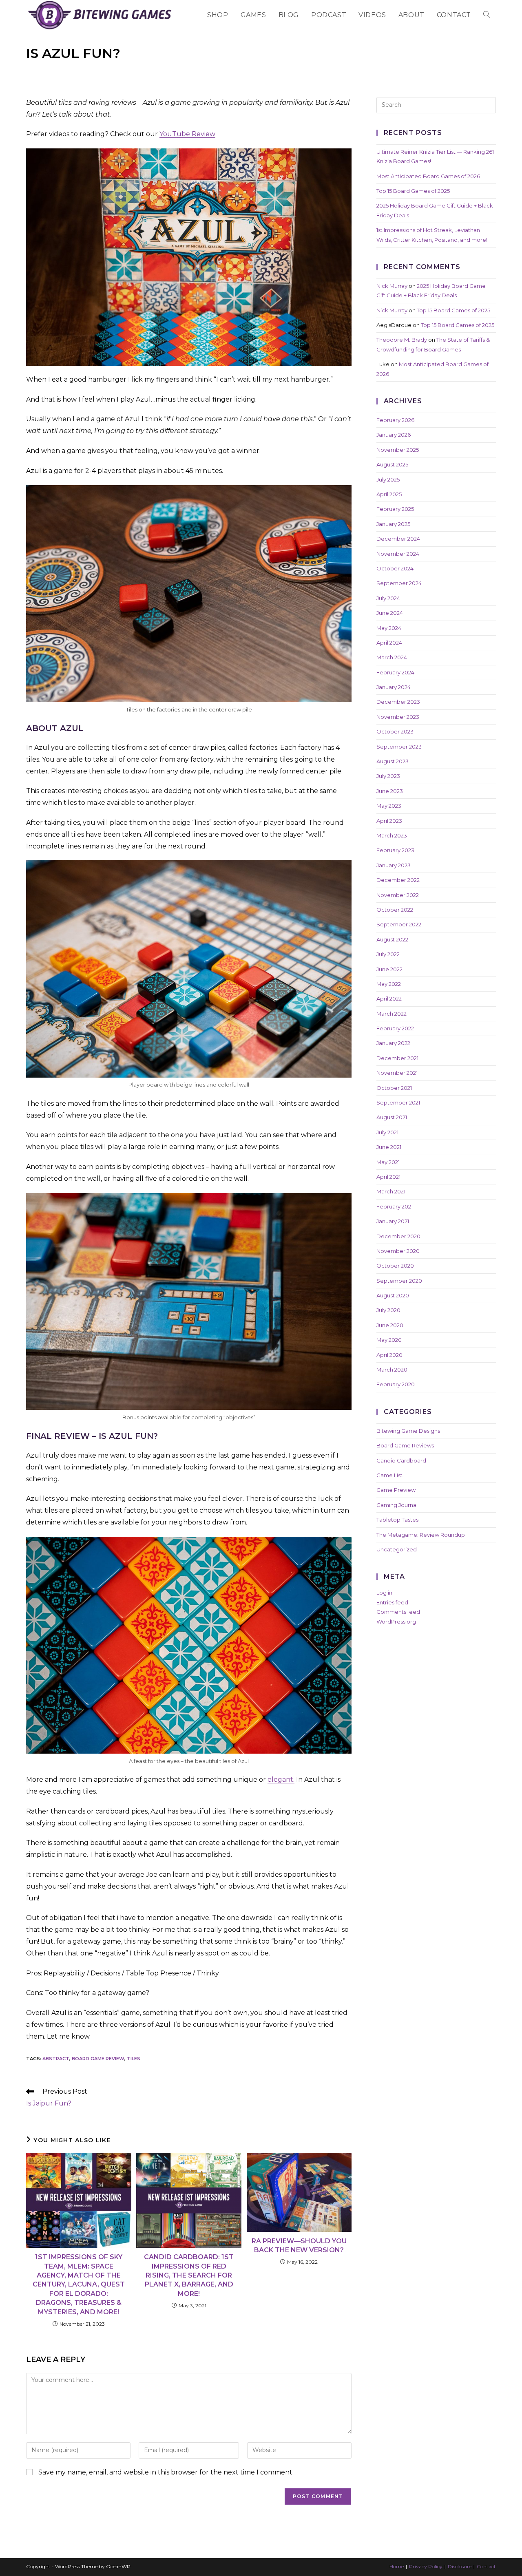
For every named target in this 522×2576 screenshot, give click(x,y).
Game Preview (396, 1490)
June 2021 (389, 1147)
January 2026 (394, 435)
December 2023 (398, 702)
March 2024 (392, 657)
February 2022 (395, 1028)
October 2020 (395, 1266)
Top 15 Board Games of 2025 (413, 191)
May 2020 (389, 1340)
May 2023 (389, 806)
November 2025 (398, 450)
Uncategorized (397, 1549)
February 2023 (395, 850)
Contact (486, 2566)
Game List (389, 1475)
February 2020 (396, 1384)
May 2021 (388, 1162)
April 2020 (389, 1355)
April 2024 (389, 643)
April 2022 (389, 999)
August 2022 (392, 939)
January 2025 (393, 524)
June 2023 (390, 791)
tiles (134, 2059)
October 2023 (395, 731)
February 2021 (395, 1206)
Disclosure (460, 2566)
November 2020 (398, 1251)
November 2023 (398, 717)
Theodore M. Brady (402, 340)
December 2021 (397, 1058)
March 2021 (391, 1191)
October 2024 (395, 568)
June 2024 (390, 613)
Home (397, 2566)
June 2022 (389, 969)
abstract (56, 2059)
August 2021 (392, 1117)
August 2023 (393, 761)
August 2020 (393, 1295)
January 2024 (394, 687)
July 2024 (388, 598)
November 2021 (397, 1073)
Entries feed (392, 1602)
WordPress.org (396, 1622)
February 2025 (395, 509)
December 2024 (398, 539)
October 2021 (394, 1088)
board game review (98, 2059)
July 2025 (388, 479)
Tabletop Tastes (397, 1520)
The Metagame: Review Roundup (421, 1535)
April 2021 (388, 1177)
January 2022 (393, 1043)
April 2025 (389, 494)
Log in (384, 1593)
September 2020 (399, 1281)
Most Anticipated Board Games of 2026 (428, 176)
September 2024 (399, 583)
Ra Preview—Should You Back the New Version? (299, 2246)
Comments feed (398, 1612)
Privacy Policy (426, 2566)
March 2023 (392, 835)
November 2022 (398, 895)
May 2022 (389, 984)
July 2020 (388, 1310)
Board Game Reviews (405, 1445)
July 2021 (387, 1132)
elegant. (281, 1780)
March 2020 (392, 1370)
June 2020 (390, 1325)
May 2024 (389, 628)
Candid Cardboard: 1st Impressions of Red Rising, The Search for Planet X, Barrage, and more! (189, 2275)
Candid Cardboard (401, 1460)
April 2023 (389, 821)
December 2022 (398, 880)
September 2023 (399, 747)
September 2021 (398, 1102)
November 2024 (398, 554)
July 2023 (388, 776)
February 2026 (395, 420)
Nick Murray (392, 286)
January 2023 (394, 865)
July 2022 (388, 954)
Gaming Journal (397, 1505)
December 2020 (398, 1236)
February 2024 (395, 672)
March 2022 (391, 1014)
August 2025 (392, 464)
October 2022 (395, 910)
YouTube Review (187, 134)
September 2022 (399, 924)
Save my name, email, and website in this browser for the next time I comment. (166, 2472)
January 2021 (393, 1221)
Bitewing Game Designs (408, 1431)
